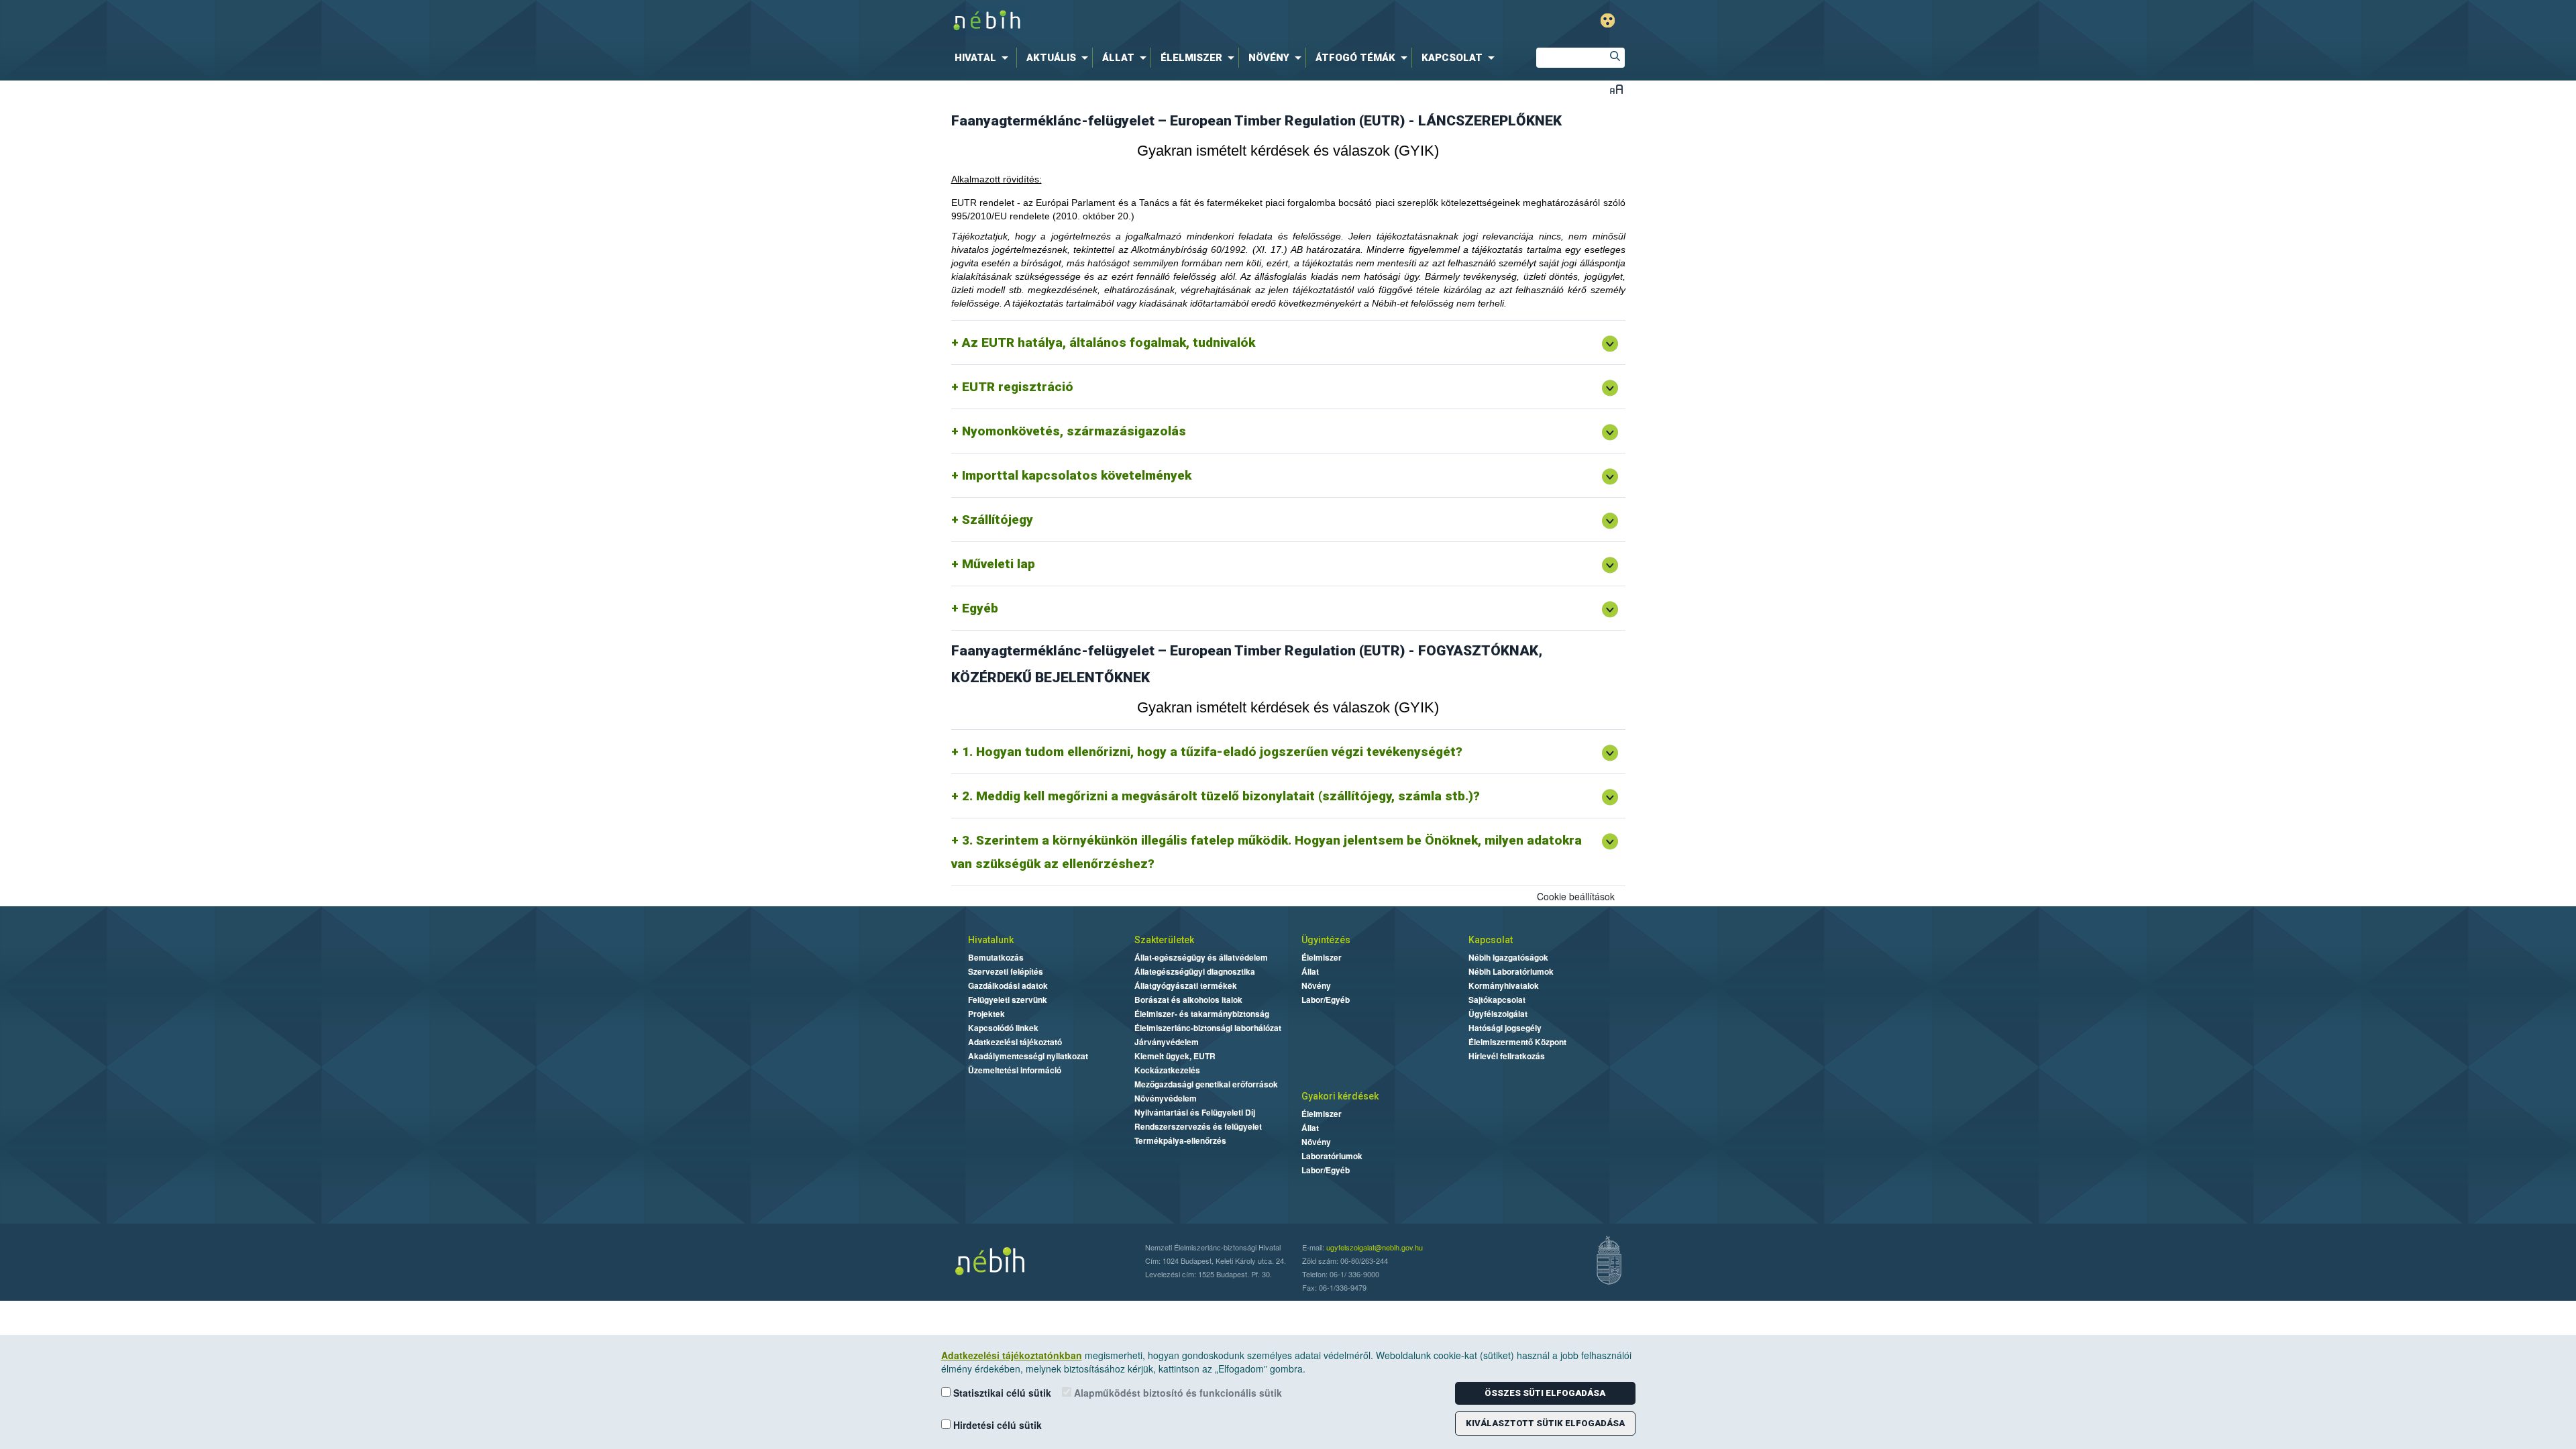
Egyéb (980, 608)
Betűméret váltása (1616, 89)
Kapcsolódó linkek (1003, 1028)
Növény (1316, 985)
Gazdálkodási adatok (1008, 985)
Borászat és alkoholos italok (1188, 1000)
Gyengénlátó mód (1608, 20)
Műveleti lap (999, 564)
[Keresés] (1615, 58)
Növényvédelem (1166, 1098)
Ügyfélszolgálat (1498, 1014)
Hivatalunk (991, 940)
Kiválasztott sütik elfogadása (1545, 1423)
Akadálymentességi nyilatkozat (1028, 1056)
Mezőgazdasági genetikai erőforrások (1206, 1084)
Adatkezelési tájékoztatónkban (1012, 1355)
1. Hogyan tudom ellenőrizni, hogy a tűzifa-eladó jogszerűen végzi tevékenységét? (1212, 752)
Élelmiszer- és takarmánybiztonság (1202, 1014)
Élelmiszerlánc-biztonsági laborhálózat (1208, 1028)
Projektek (986, 1014)
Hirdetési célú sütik (996, 1425)
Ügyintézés (1326, 940)
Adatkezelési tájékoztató (1015, 1042)
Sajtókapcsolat (1497, 1000)
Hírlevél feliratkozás (1507, 1056)
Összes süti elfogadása (1545, 1393)
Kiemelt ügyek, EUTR (1175, 1056)
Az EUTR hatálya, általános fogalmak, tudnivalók (1109, 342)
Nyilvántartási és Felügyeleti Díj (1195, 1112)
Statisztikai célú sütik (1001, 1393)
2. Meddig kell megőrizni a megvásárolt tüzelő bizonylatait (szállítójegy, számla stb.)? (1221, 796)
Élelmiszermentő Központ (1517, 1042)
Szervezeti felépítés (1006, 971)
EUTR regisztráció (1018, 387)
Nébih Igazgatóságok (1508, 957)
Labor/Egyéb (1326, 1000)
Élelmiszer (1322, 957)
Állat (1310, 971)
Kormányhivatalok (1504, 985)
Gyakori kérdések (1340, 1096)
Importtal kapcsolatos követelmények (1077, 475)
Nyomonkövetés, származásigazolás (1074, 431)
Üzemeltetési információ (1015, 1070)
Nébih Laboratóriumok (1511, 971)
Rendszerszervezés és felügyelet (1198, 1126)
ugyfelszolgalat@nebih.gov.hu (1375, 1247)
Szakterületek (1164, 940)
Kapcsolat (1491, 940)
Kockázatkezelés (1167, 1070)
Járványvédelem (1167, 1042)
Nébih (1145, 21)
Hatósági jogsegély (1505, 1028)
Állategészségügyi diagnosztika (1195, 971)
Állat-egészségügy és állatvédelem (1201, 957)
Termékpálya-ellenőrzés (1180, 1140)
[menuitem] (984, 58)
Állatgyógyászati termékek (1186, 985)
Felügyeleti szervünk (1008, 1000)
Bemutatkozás (996, 957)
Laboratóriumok (1332, 1156)
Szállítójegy (998, 520)
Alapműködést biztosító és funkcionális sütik (1177, 1393)
